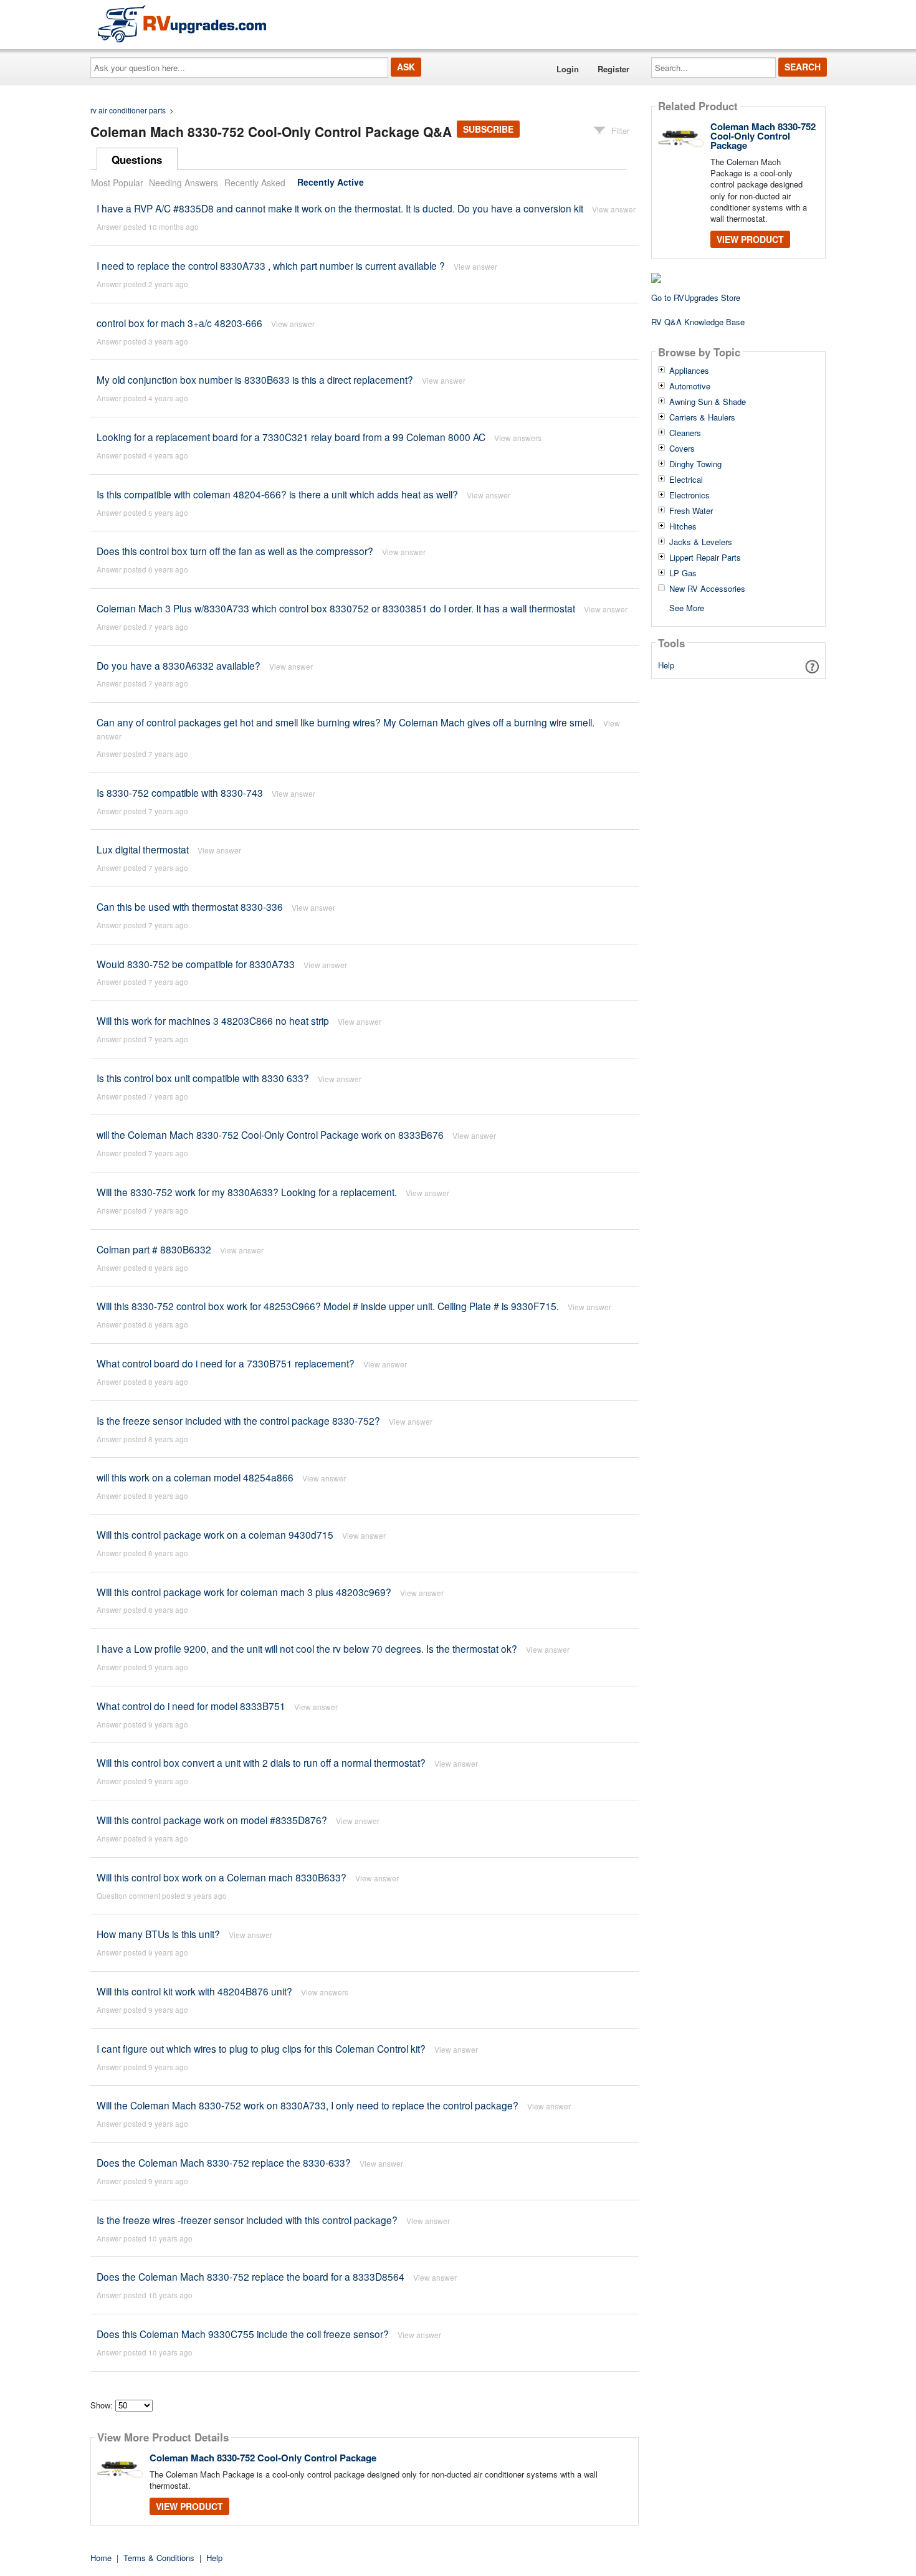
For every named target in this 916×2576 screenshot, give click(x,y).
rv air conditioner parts (128, 110)
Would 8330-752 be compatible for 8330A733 (196, 964)
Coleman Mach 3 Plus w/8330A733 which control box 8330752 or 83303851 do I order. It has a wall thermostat (336, 608)
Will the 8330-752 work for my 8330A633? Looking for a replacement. (247, 1192)
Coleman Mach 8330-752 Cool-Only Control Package (263, 2458)
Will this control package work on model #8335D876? (212, 1820)
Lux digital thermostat (143, 849)
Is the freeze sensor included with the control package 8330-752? (238, 1420)
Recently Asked (255, 183)
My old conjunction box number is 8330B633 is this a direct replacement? (255, 379)
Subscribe (488, 129)
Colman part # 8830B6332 (154, 1249)
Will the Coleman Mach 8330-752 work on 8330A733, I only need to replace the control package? (308, 2105)
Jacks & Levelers (701, 542)
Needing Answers (184, 183)
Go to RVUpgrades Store (696, 297)
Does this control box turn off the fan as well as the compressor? (235, 551)
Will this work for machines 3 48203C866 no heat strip (213, 1020)
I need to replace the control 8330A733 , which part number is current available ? (271, 265)
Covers (682, 449)
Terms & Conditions (159, 2558)
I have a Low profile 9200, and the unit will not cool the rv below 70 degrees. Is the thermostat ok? (307, 1648)
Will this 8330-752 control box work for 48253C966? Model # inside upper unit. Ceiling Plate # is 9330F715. (328, 1306)
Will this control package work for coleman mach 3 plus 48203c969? (244, 1592)
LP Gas (683, 573)
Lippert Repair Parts (705, 558)
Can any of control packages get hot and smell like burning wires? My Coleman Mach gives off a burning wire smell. (346, 722)
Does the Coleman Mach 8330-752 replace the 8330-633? (224, 2162)
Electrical (686, 480)
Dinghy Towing (695, 464)
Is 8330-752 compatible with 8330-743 (180, 792)
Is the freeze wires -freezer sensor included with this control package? (247, 2220)
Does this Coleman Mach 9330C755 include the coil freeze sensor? (243, 2334)
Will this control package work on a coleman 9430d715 (215, 1534)
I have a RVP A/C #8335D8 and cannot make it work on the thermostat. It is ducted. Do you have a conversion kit (340, 208)
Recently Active (331, 183)
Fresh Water (691, 511)
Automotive (690, 386)
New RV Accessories (707, 589)
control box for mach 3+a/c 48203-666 (179, 323)
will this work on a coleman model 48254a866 (195, 1477)
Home (101, 2558)
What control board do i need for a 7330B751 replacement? (226, 1363)
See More (687, 607)
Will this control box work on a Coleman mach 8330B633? (222, 1877)
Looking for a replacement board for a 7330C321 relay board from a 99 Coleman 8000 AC (291, 437)
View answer (614, 209)
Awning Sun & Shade (708, 402)
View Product (189, 2506)
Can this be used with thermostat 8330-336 (190, 906)
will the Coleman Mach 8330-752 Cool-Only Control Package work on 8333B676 (270, 1134)
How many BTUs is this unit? (158, 1934)
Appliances (689, 371)
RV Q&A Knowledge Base (698, 322)
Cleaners (685, 433)
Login (568, 69)
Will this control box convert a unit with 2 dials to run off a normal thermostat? (261, 1762)
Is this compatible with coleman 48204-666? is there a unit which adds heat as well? (277, 494)
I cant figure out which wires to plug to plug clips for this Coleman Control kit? (261, 2048)
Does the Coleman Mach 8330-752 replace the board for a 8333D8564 (250, 2276)
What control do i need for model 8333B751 (191, 1706)
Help (666, 665)
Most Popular (117, 183)
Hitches (683, 526)
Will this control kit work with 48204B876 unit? (194, 1991)
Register (613, 69)
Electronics (689, 495)
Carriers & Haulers (702, 417)
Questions (137, 159)
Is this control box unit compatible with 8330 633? (204, 1078)
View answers (518, 438)
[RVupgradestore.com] (182, 23)
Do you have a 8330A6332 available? (179, 665)
